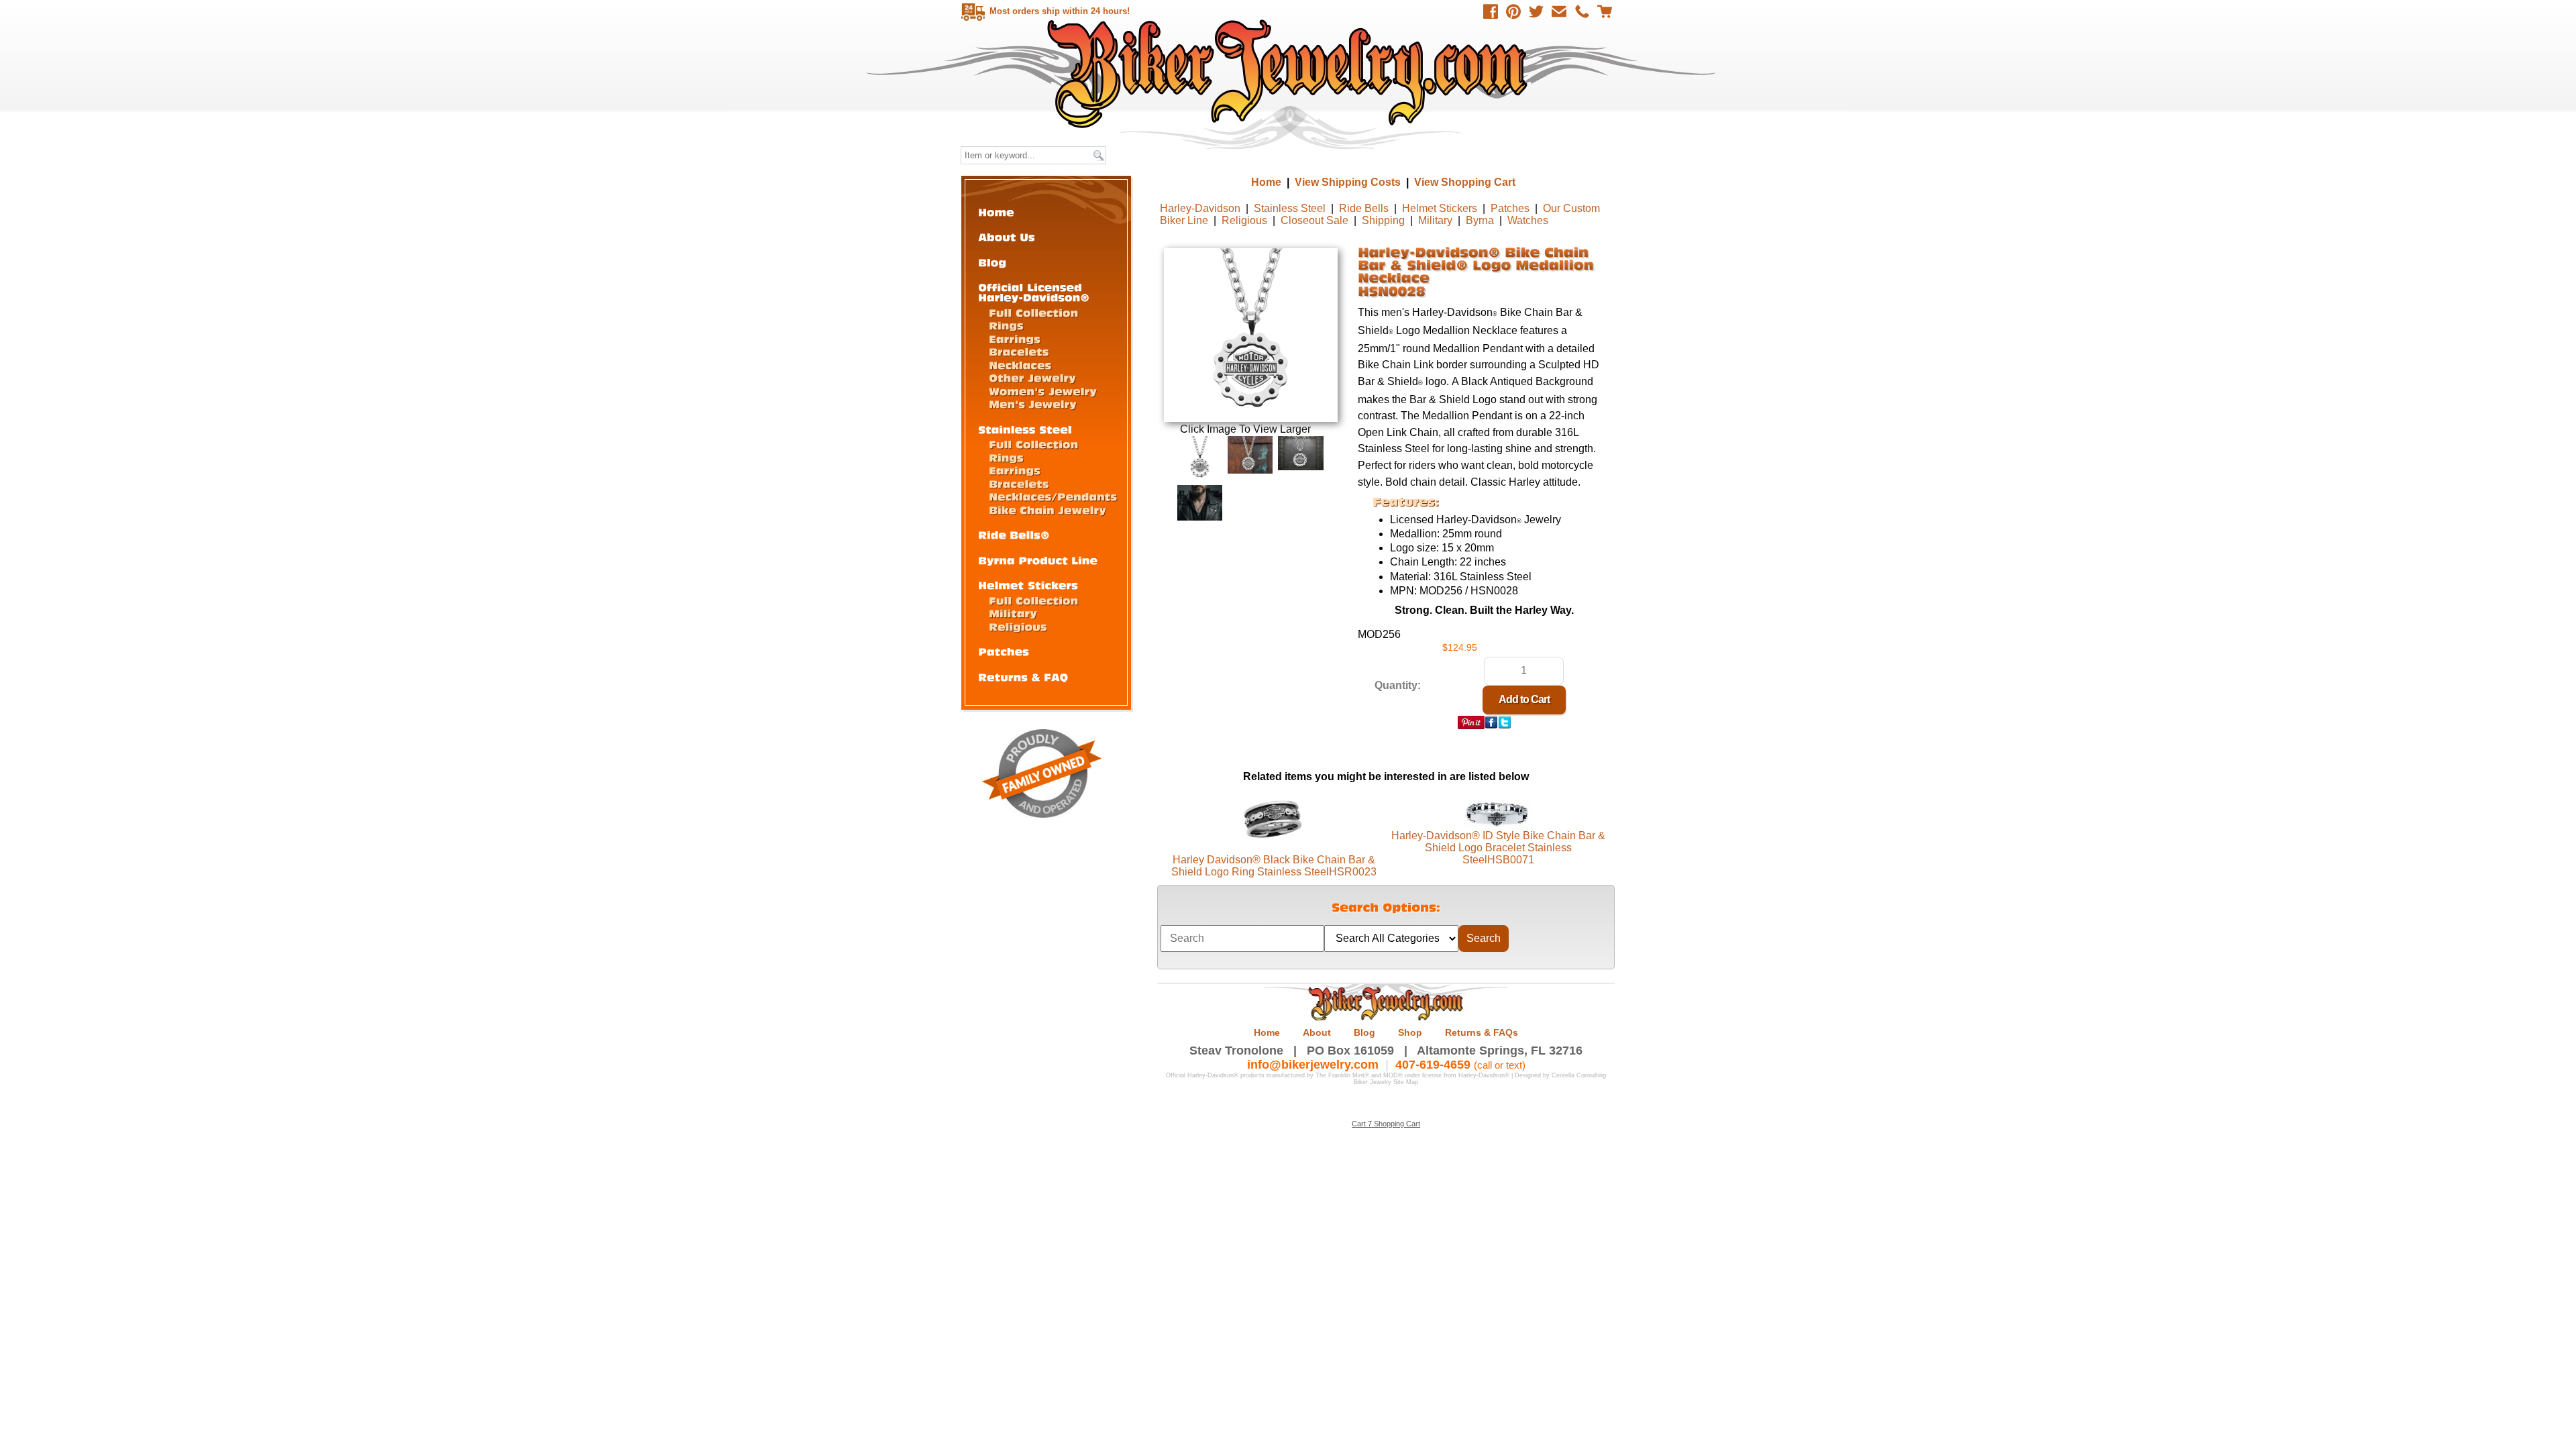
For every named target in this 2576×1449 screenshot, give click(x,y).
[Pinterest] (1513, 11)
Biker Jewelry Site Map (1386, 1082)
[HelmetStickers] (1028, 585)
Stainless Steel (1290, 208)
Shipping (1383, 220)
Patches (1510, 208)
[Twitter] (1536, 11)
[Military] (1013, 613)
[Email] (1559, 11)
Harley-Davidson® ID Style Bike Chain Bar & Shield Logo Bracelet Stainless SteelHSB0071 (1498, 848)
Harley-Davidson (1200, 208)
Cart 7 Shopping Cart (1386, 1124)
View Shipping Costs (1348, 182)
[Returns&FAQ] (1023, 677)
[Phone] (1582, 11)
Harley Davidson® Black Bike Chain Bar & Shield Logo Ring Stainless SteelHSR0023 (1274, 866)
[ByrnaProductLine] (1038, 560)
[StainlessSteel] (1025, 429)
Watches (1528, 220)
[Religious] (1018, 626)
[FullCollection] (1033, 312)
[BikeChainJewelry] (1048, 509)
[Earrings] (1015, 338)
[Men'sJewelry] (1033, 404)
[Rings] (1006, 325)
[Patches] (1004, 651)
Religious (1244, 220)
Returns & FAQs (1482, 1032)
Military (1435, 220)
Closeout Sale (1314, 220)
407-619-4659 (1433, 1065)
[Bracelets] (1019, 351)
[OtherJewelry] (1032, 377)
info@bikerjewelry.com (1313, 1065)
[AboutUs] (1007, 236)
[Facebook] (1491, 11)
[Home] (996, 212)
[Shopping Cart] (1605, 11)
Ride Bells (1364, 208)
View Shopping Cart (1465, 182)
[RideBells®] (1014, 534)
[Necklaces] (1020, 365)
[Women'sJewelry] (1043, 391)
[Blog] (992, 262)
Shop (1410, 1032)
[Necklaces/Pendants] (1053, 496)
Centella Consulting (1579, 1075)
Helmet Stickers (1440, 208)
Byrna (1480, 220)
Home (1290, 73)
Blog (1364, 1032)
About (1317, 1032)
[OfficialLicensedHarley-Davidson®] (1034, 292)
